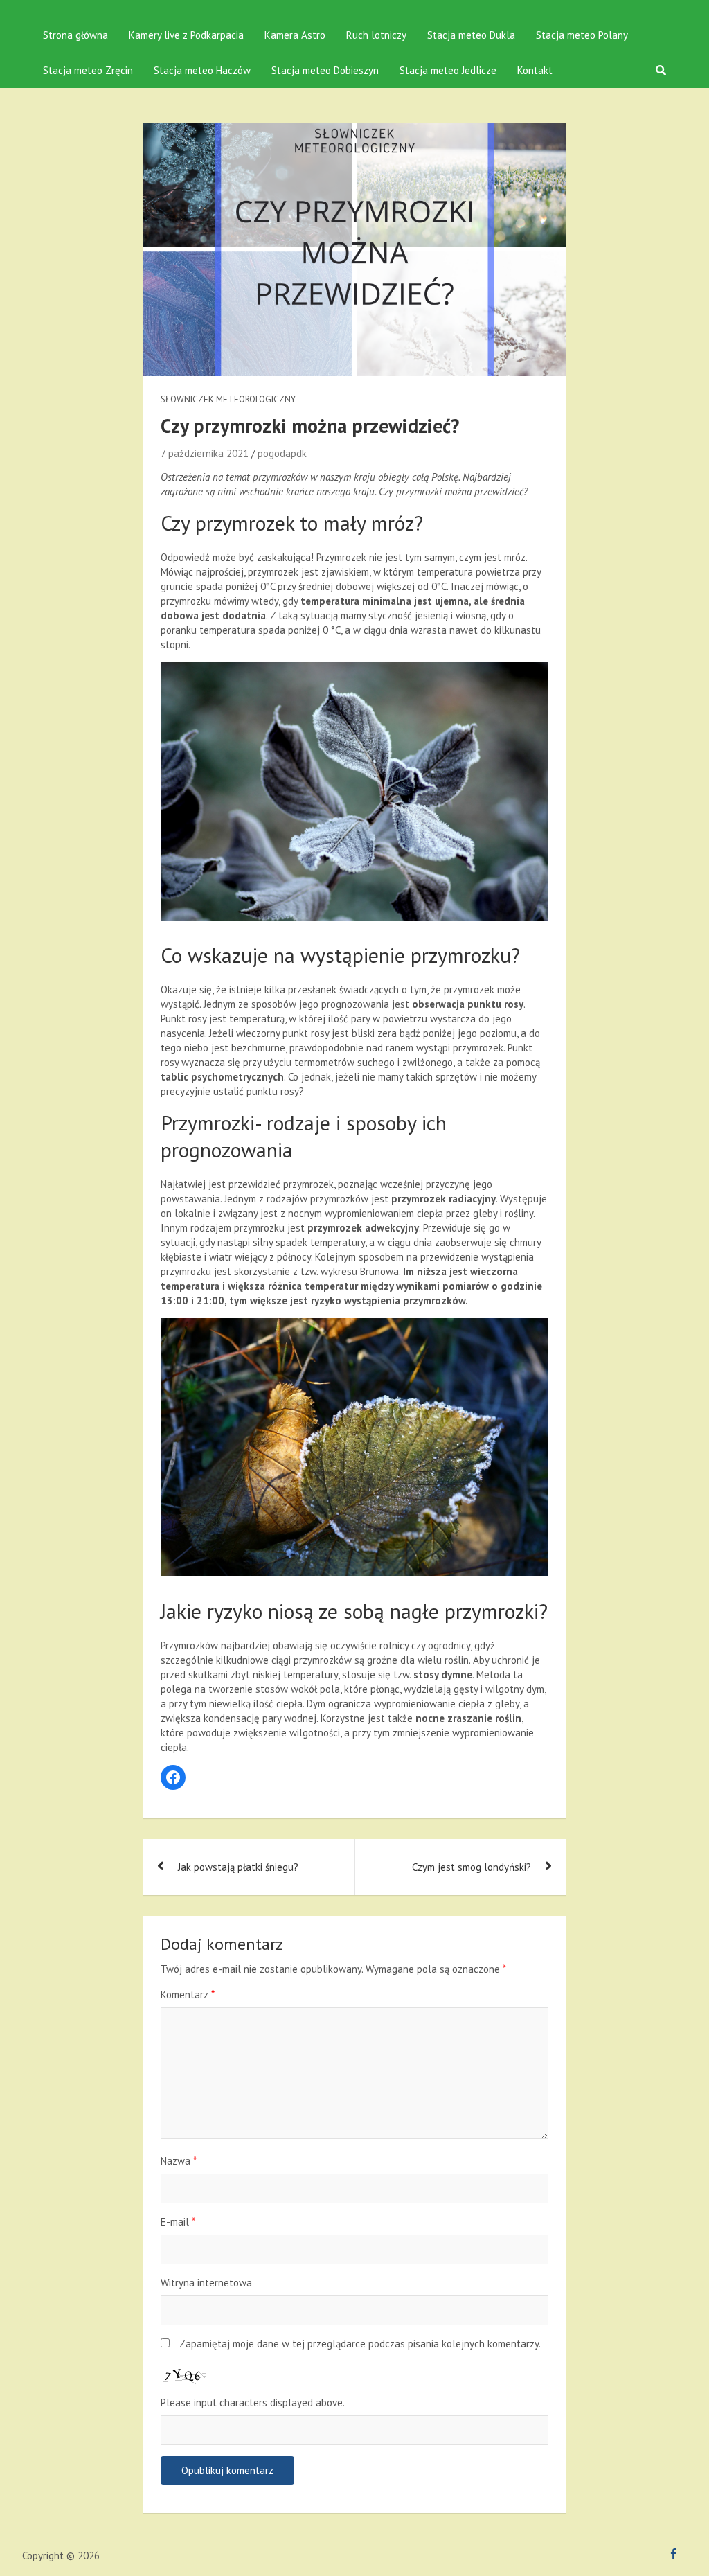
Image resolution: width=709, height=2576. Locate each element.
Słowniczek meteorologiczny (228, 399)
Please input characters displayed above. (253, 2402)
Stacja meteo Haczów (202, 70)
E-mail (178, 2222)
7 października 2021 (205, 453)
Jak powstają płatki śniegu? (238, 1867)
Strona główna (75, 35)
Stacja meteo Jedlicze (448, 70)
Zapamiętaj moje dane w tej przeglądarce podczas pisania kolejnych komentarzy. (360, 2344)
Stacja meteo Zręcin (88, 70)
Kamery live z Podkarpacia (186, 35)
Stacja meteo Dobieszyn (325, 70)
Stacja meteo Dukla (471, 35)
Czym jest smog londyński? (472, 1867)
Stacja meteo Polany (582, 35)
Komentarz (188, 1995)
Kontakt (535, 70)
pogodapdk (282, 453)
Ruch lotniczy (376, 35)
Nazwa (179, 2161)
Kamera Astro (295, 35)
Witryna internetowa (206, 2283)
